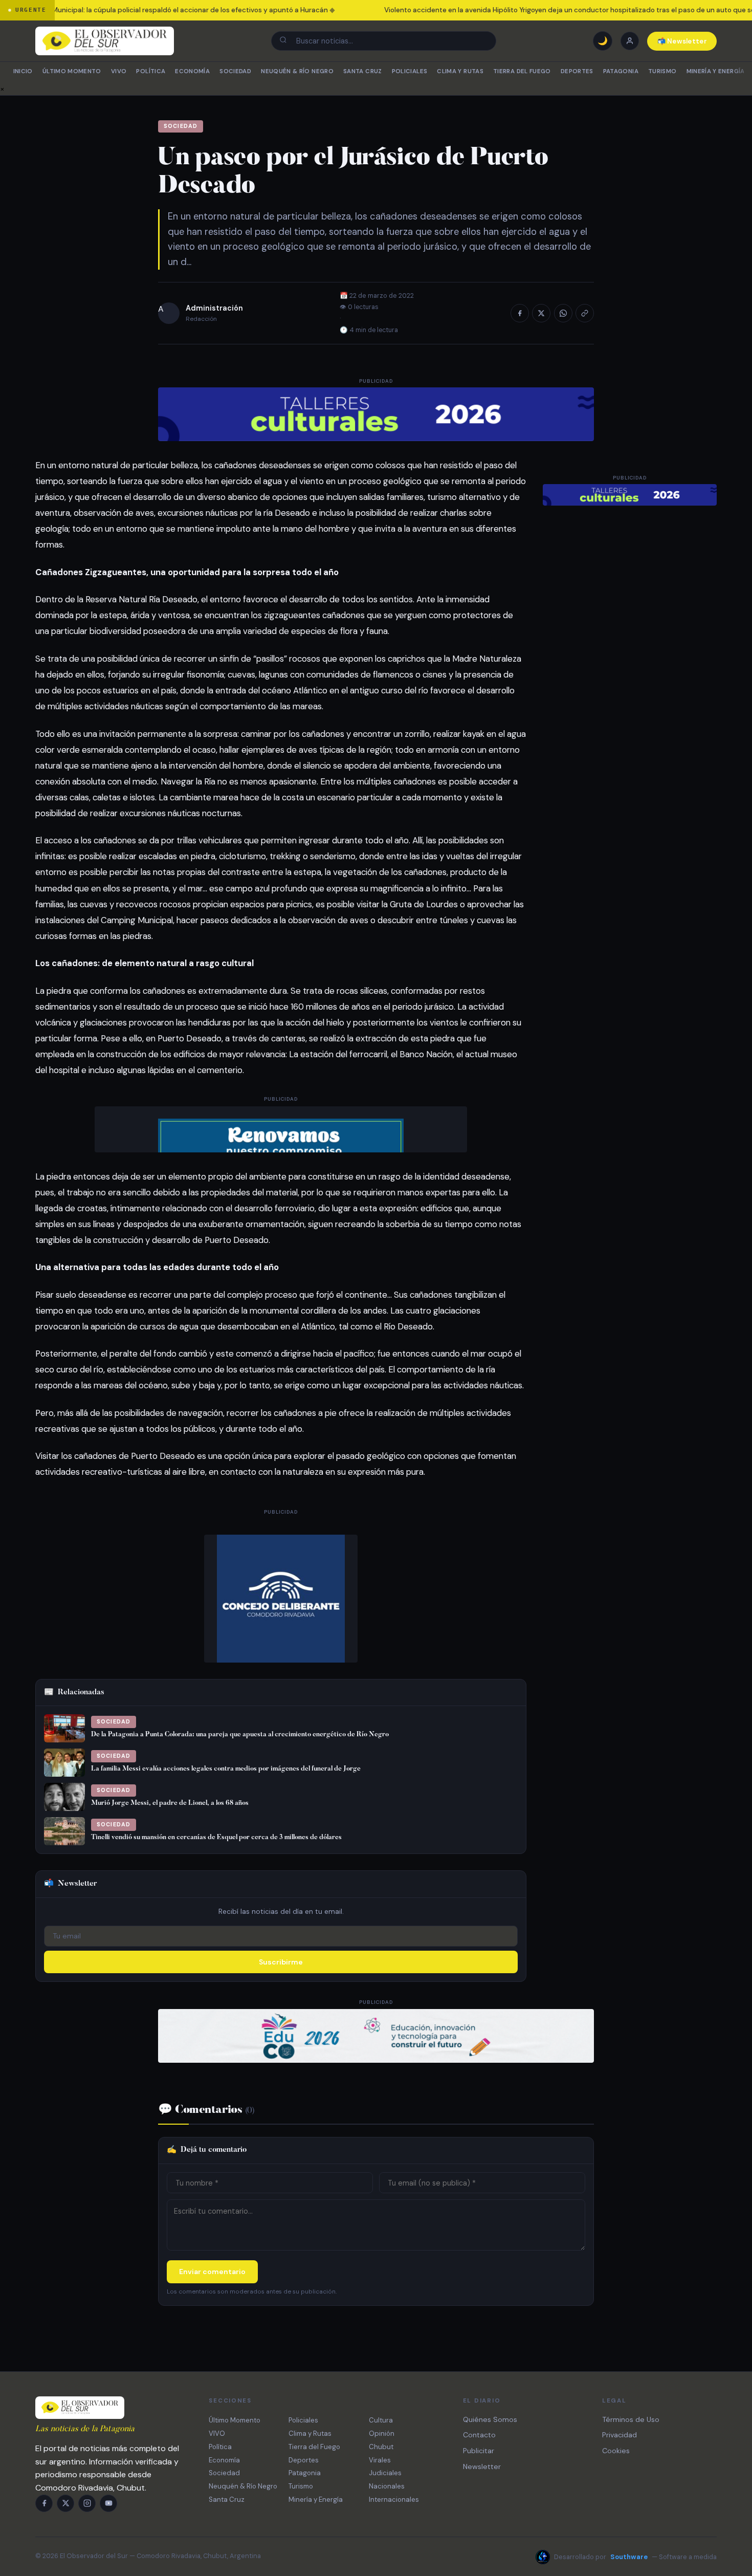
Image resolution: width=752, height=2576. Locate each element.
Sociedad (235, 71)
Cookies (616, 2451)
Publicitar (479, 2451)
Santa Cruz (362, 71)
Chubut (381, 2447)
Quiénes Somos (490, 2419)
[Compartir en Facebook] (520, 313)
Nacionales (387, 2486)
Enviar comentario (212, 2272)
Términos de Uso (631, 2419)
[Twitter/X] (65, 2503)
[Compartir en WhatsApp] (563, 313)
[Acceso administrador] (630, 41)
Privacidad (620, 2435)
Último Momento (72, 71)
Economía (192, 71)
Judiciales (385, 2473)
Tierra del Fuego (522, 71)
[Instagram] (87, 2503)
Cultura (381, 2420)
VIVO (119, 71)
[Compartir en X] (541, 313)
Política (151, 71)
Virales (380, 2460)
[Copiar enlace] (585, 313)
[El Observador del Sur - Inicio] (105, 41)
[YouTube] (108, 2503)
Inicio (23, 71)
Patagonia (621, 71)
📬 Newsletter (682, 41)
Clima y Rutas (460, 71)
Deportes (577, 71)
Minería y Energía (716, 71)
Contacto (479, 2435)
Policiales (410, 71)
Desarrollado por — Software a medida (635, 2557)
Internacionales (394, 2499)
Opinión (382, 2433)
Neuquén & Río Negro (297, 71)
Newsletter (482, 2466)
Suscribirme (281, 1962)
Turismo (662, 71)
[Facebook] (44, 2503)
